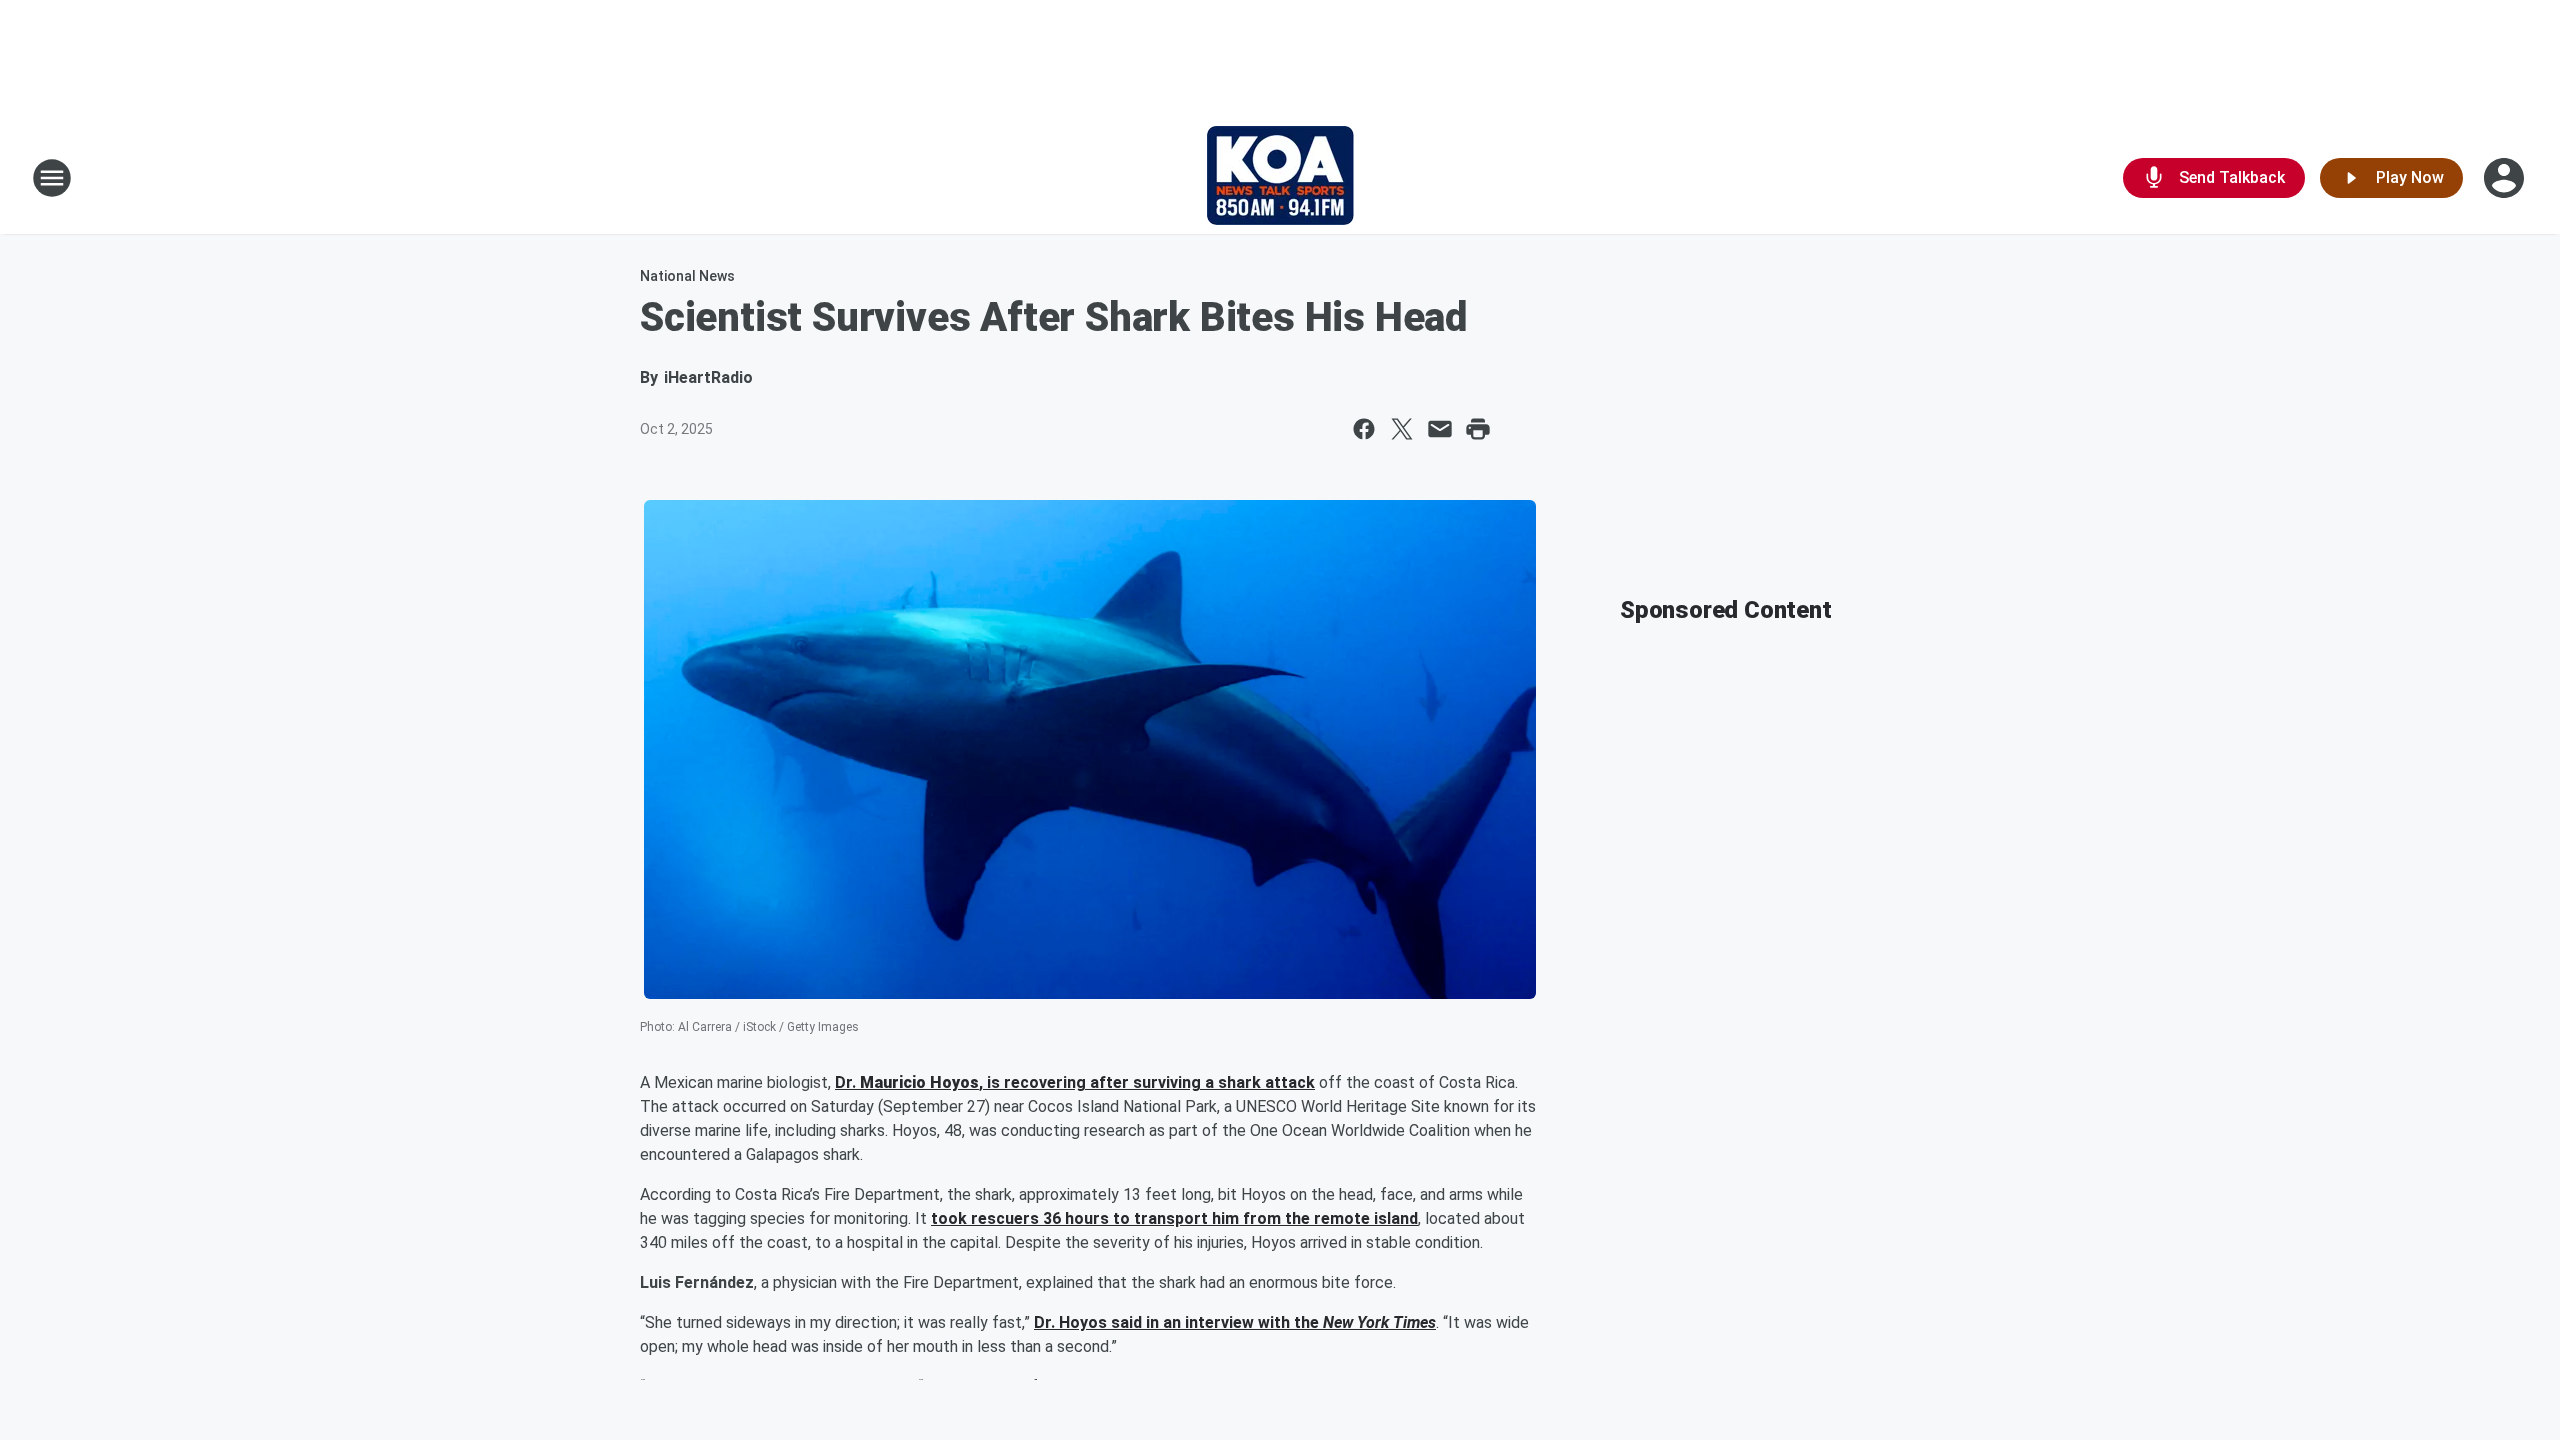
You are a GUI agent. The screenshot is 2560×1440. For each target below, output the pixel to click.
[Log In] (2506, 178)
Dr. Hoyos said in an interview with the (1178, 1322)
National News (687, 276)
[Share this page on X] (1402, 429)
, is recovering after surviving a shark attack (1147, 1082)
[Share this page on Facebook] (1364, 429)
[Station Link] (1280, 178)
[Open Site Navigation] (52, 178)
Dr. (847, 1082)
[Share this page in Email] (1440, 429)
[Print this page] (1478, 429)
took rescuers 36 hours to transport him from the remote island (1174, 1218)
